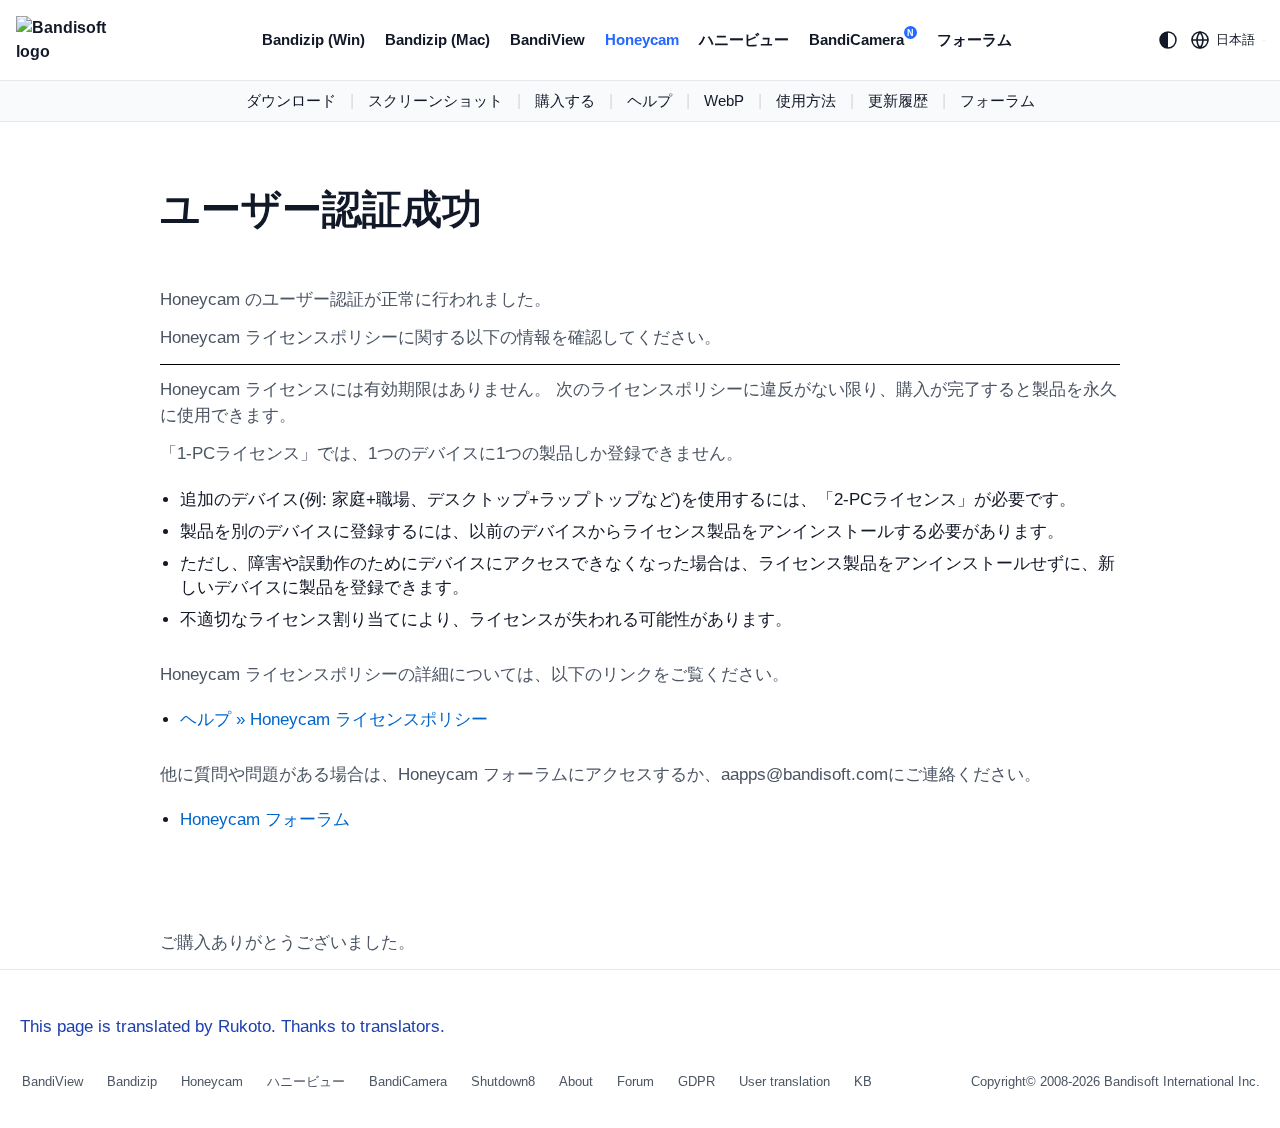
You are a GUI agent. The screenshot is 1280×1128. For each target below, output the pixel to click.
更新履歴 (898, 100)
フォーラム (974, 39)
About (576, 1081)
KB (863, 1081)
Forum (635, 1081)
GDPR (696, 1081)
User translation (784, 1081)
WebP (724, 100)
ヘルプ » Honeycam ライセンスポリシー (334, 719)
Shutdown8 (503, 1081)
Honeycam (642, 39)
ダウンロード (291, 100)
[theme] (1168, 40)
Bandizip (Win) (313, 39)
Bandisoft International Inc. (1182, 1081)
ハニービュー (744, 39)
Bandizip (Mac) (437, 39)
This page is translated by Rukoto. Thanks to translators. (232, 1026)
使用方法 (806, 100)
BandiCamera (861, 38)
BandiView (547, 39)
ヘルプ (649, 100)
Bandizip (132, 1081)
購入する (565, 100)
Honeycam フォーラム (265, 819)
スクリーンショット (435, 100)
